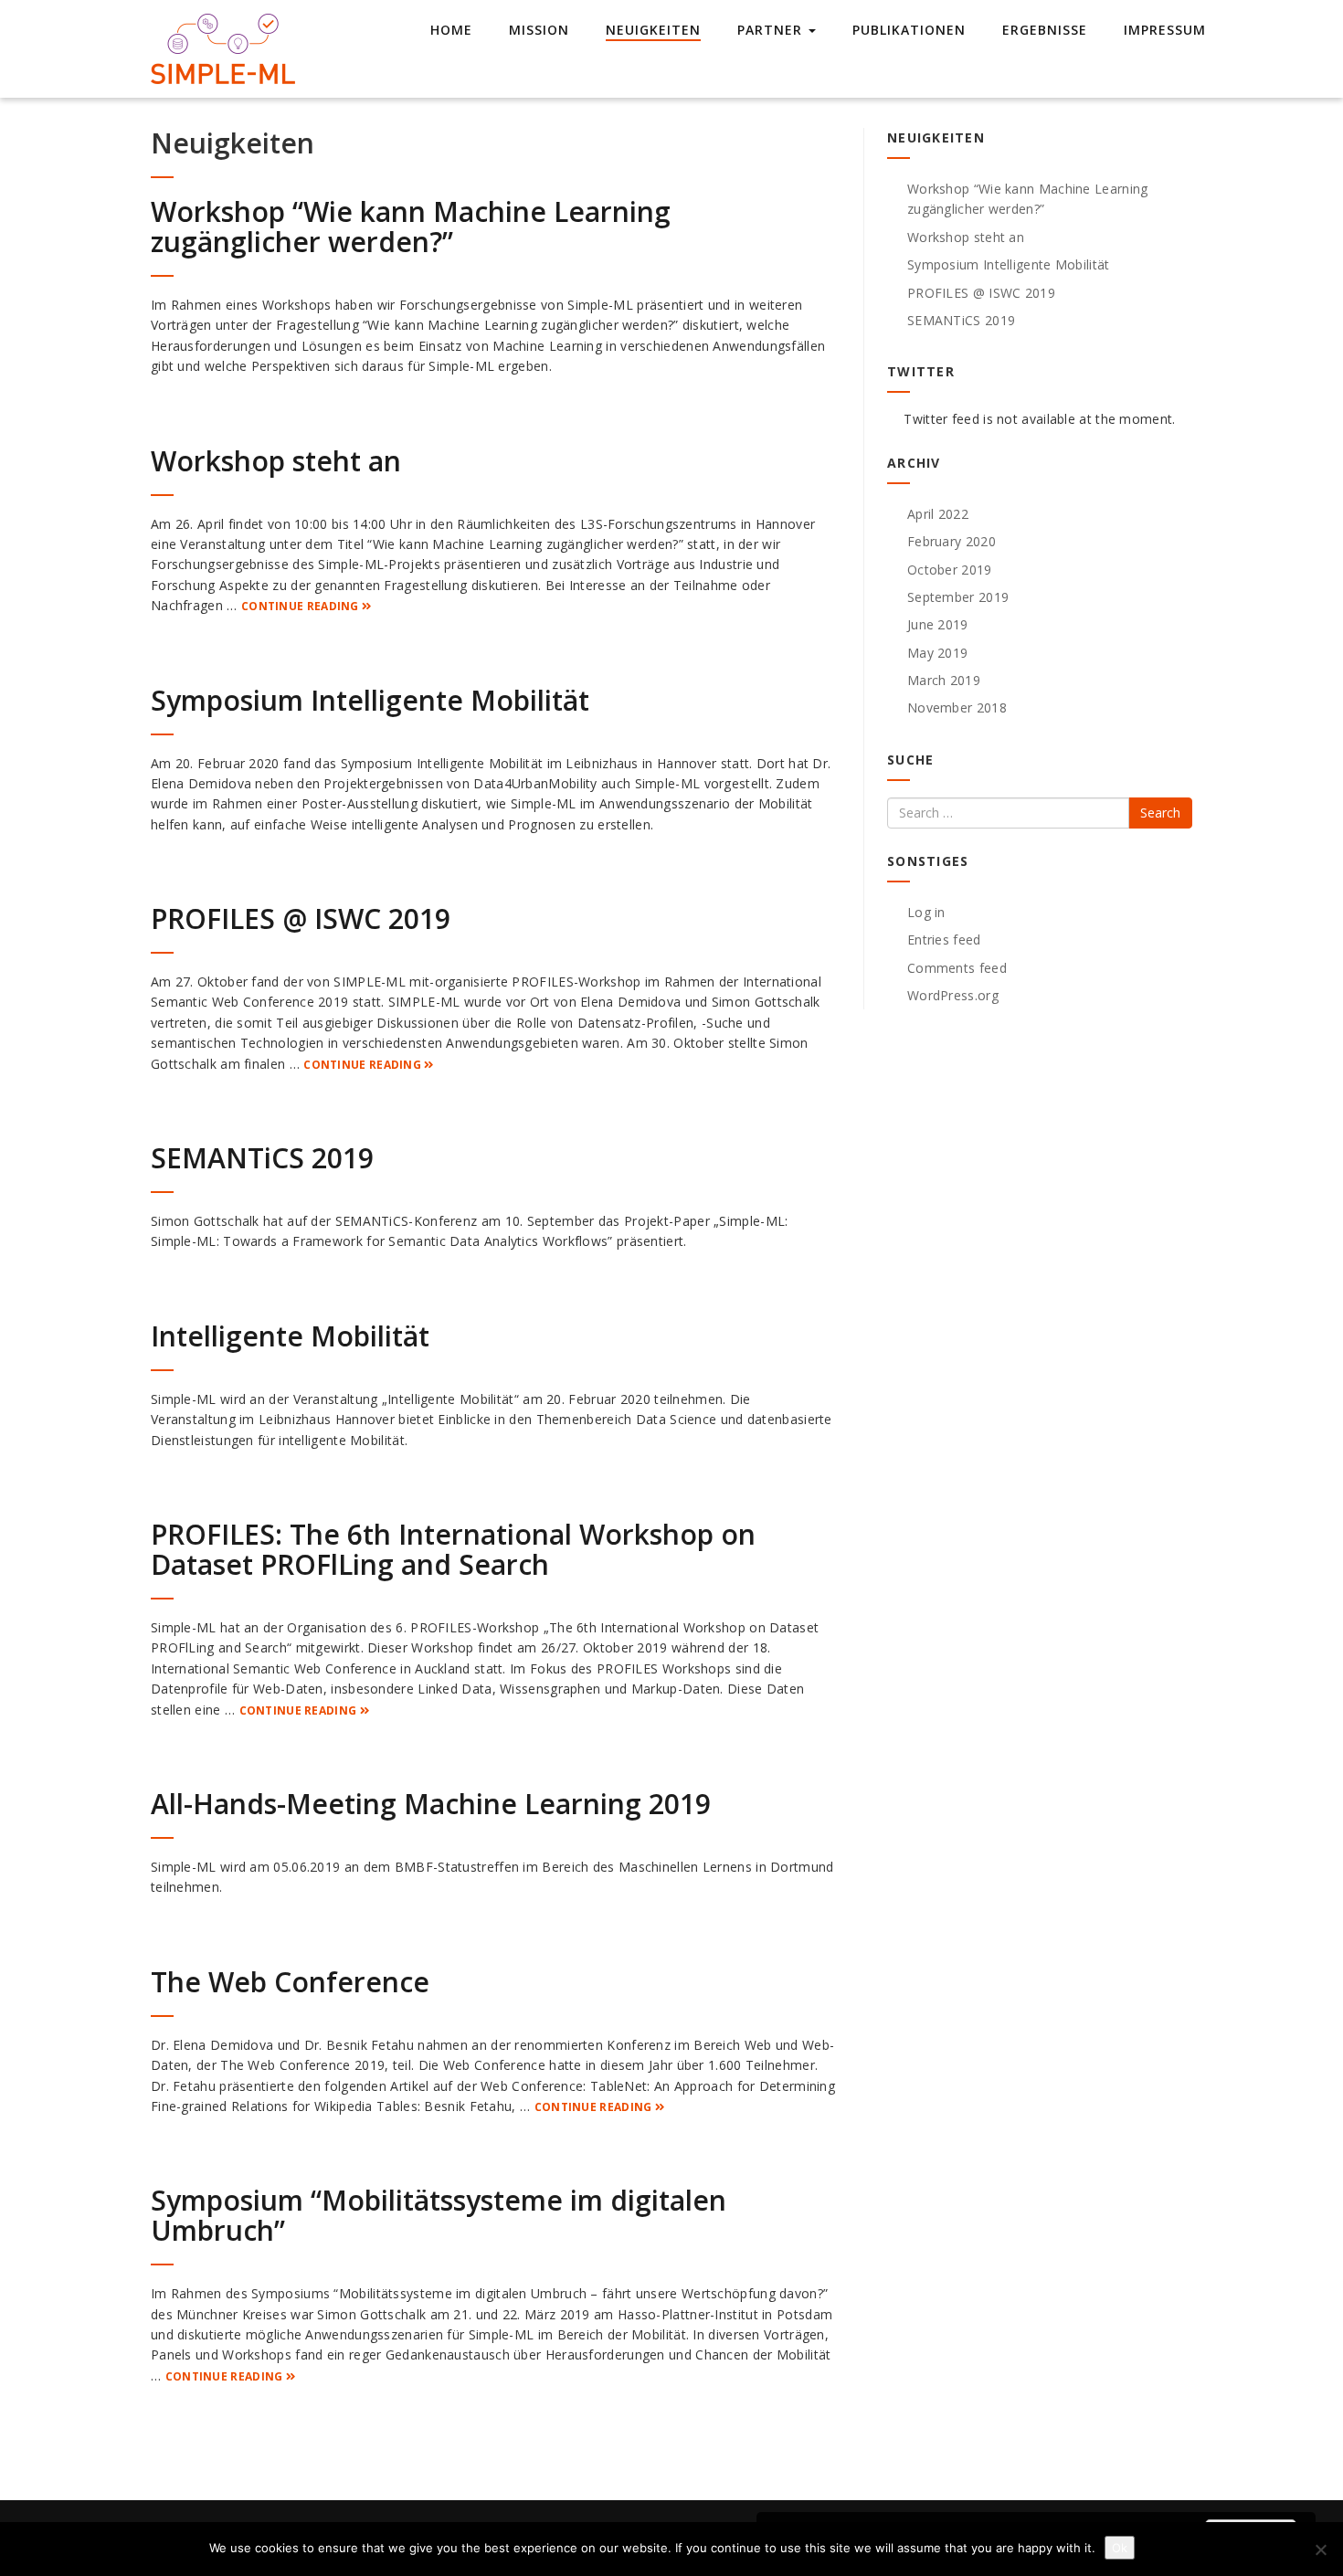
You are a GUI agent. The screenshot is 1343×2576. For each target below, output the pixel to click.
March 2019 (944, 680)
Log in (926, 912)
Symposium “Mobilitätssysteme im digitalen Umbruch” (439, 2215)
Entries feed (944, 940)
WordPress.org (953, 995)
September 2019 (958, 597)
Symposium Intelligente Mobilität (370, 700)
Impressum (1165, 30)
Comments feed (957, 968)
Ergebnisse (1045, 30)
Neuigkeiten (653, 30)
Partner (772, 30)
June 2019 (938, 624)
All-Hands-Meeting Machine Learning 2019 (431, 1804)
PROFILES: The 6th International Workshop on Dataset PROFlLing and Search (453, 1549)
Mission (539, 30)
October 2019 (950, 570)
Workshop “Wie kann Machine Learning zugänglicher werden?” (411, 227)
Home (451, 30)
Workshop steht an (276, 461)
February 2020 (952, 541)
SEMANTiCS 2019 (262, 1158)
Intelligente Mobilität (290, 1336)
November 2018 (957, 707)
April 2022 (938, 514)
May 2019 (937, 653)
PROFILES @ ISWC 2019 (301, 918)
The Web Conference (290, 1982)
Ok (1120, 2548)
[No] (1320, 2550)
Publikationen (909, 30)
